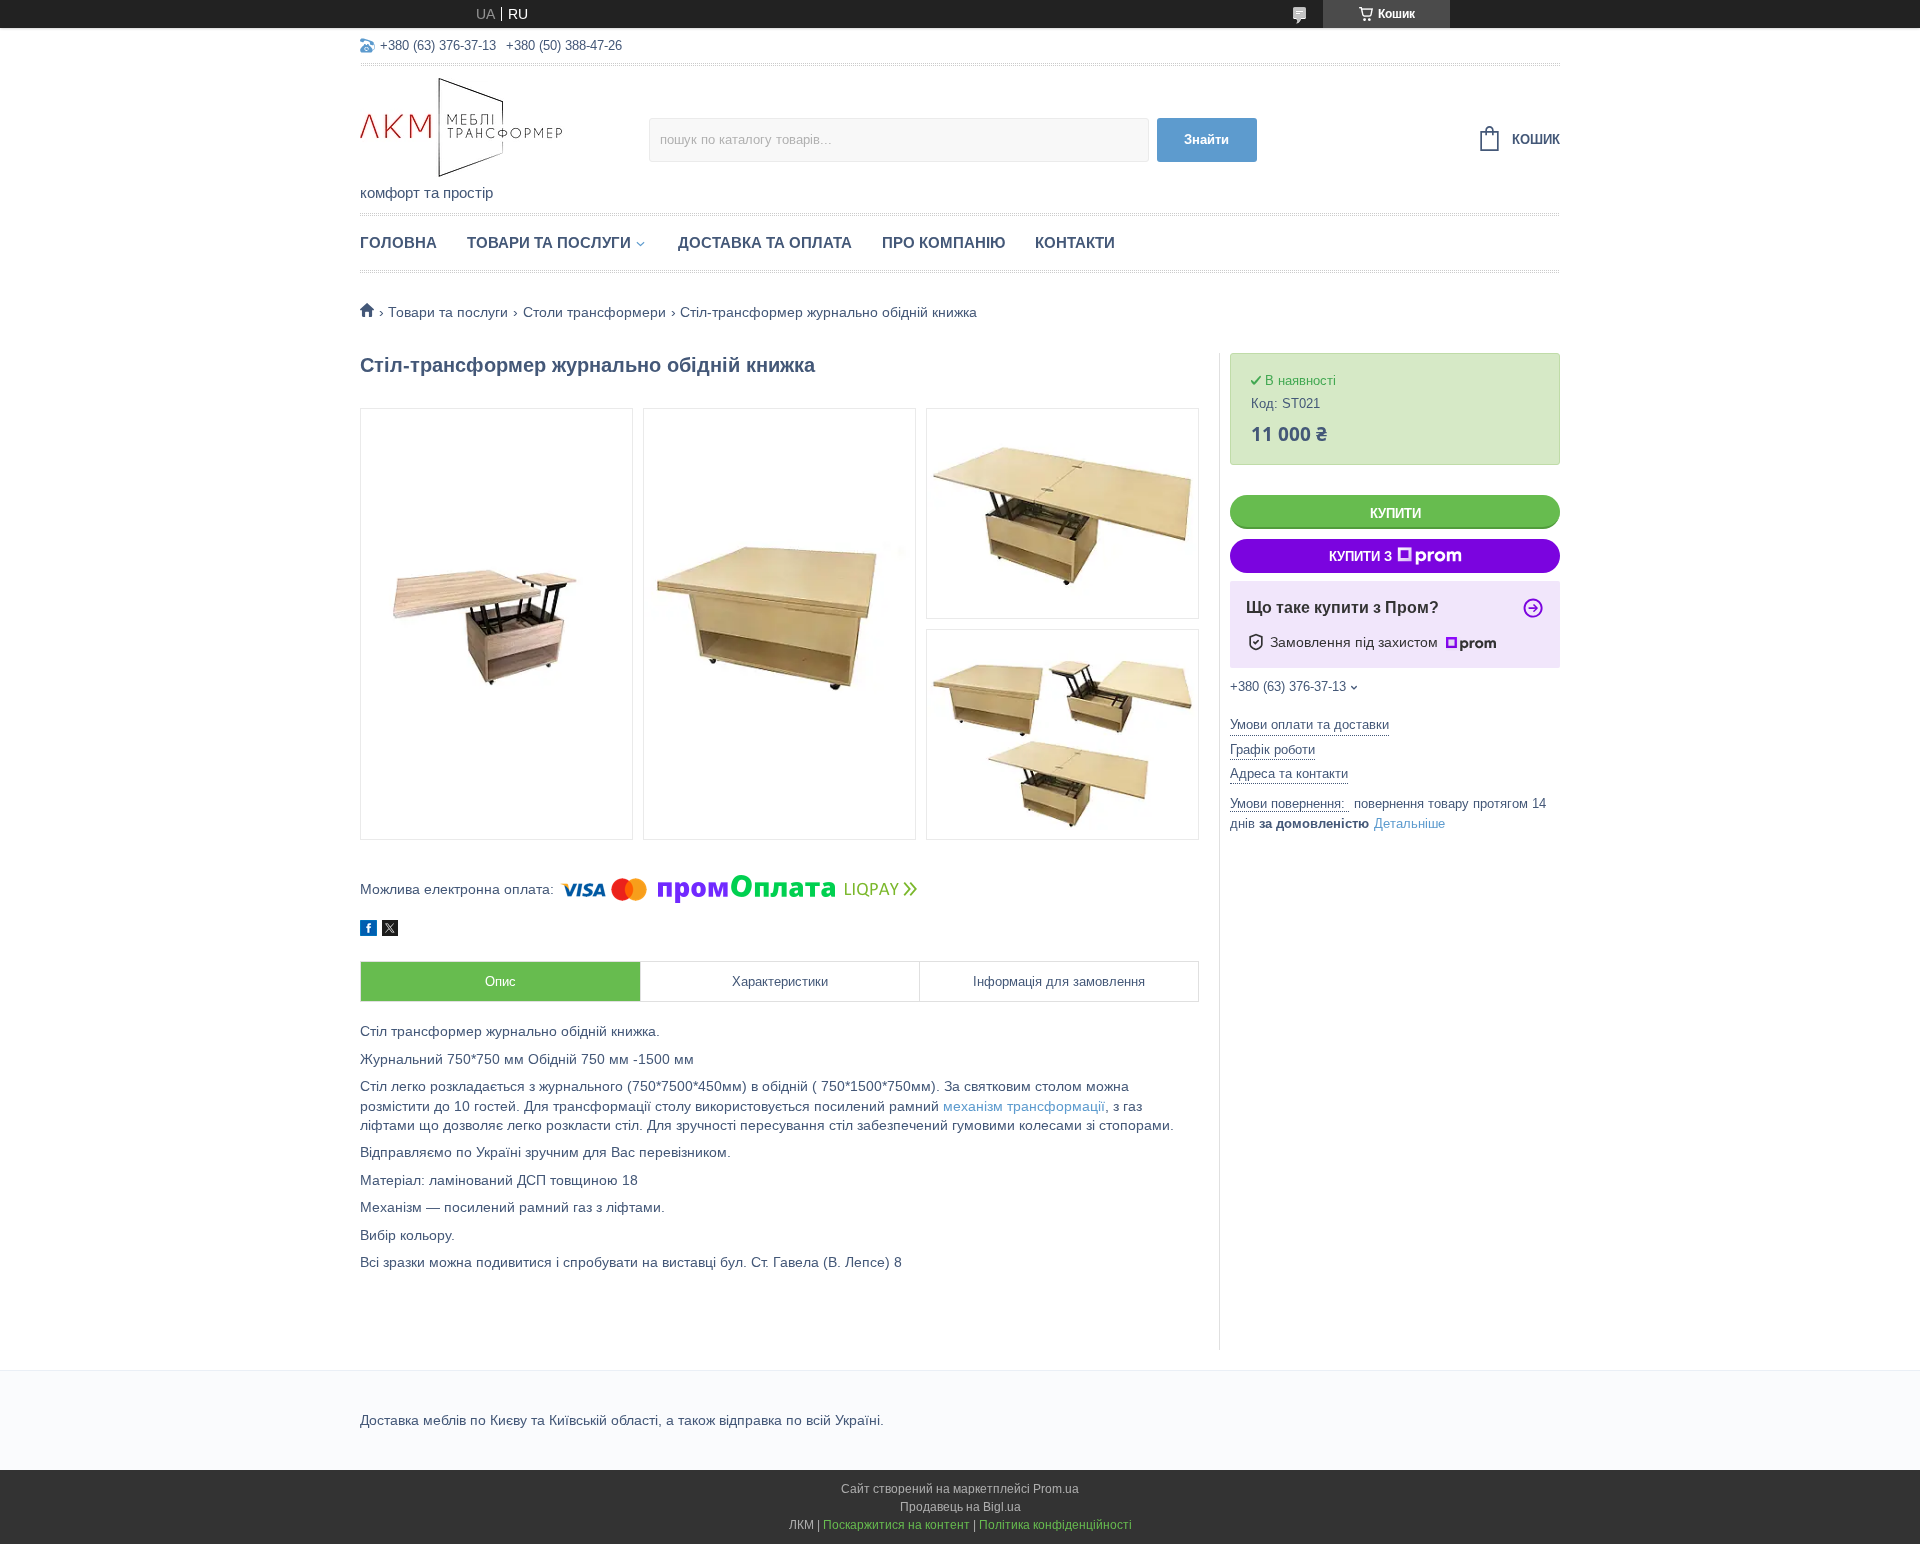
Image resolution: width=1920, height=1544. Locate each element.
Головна (398, 242)
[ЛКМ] (504, 126)
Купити (1395, 513)
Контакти (1075, 242)
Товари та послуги (549, 242)
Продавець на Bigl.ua (960, 1507)
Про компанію (943, 242)
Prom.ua (1056, 1489)
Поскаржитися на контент (896, 1525)
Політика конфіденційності (1055, 1525)
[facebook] (368, 931)
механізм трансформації (1024, 1106)
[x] (390, 931)
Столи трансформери (594, 312)
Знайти (1206, 139)
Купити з (1360, 556)
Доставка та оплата (765, 242)
